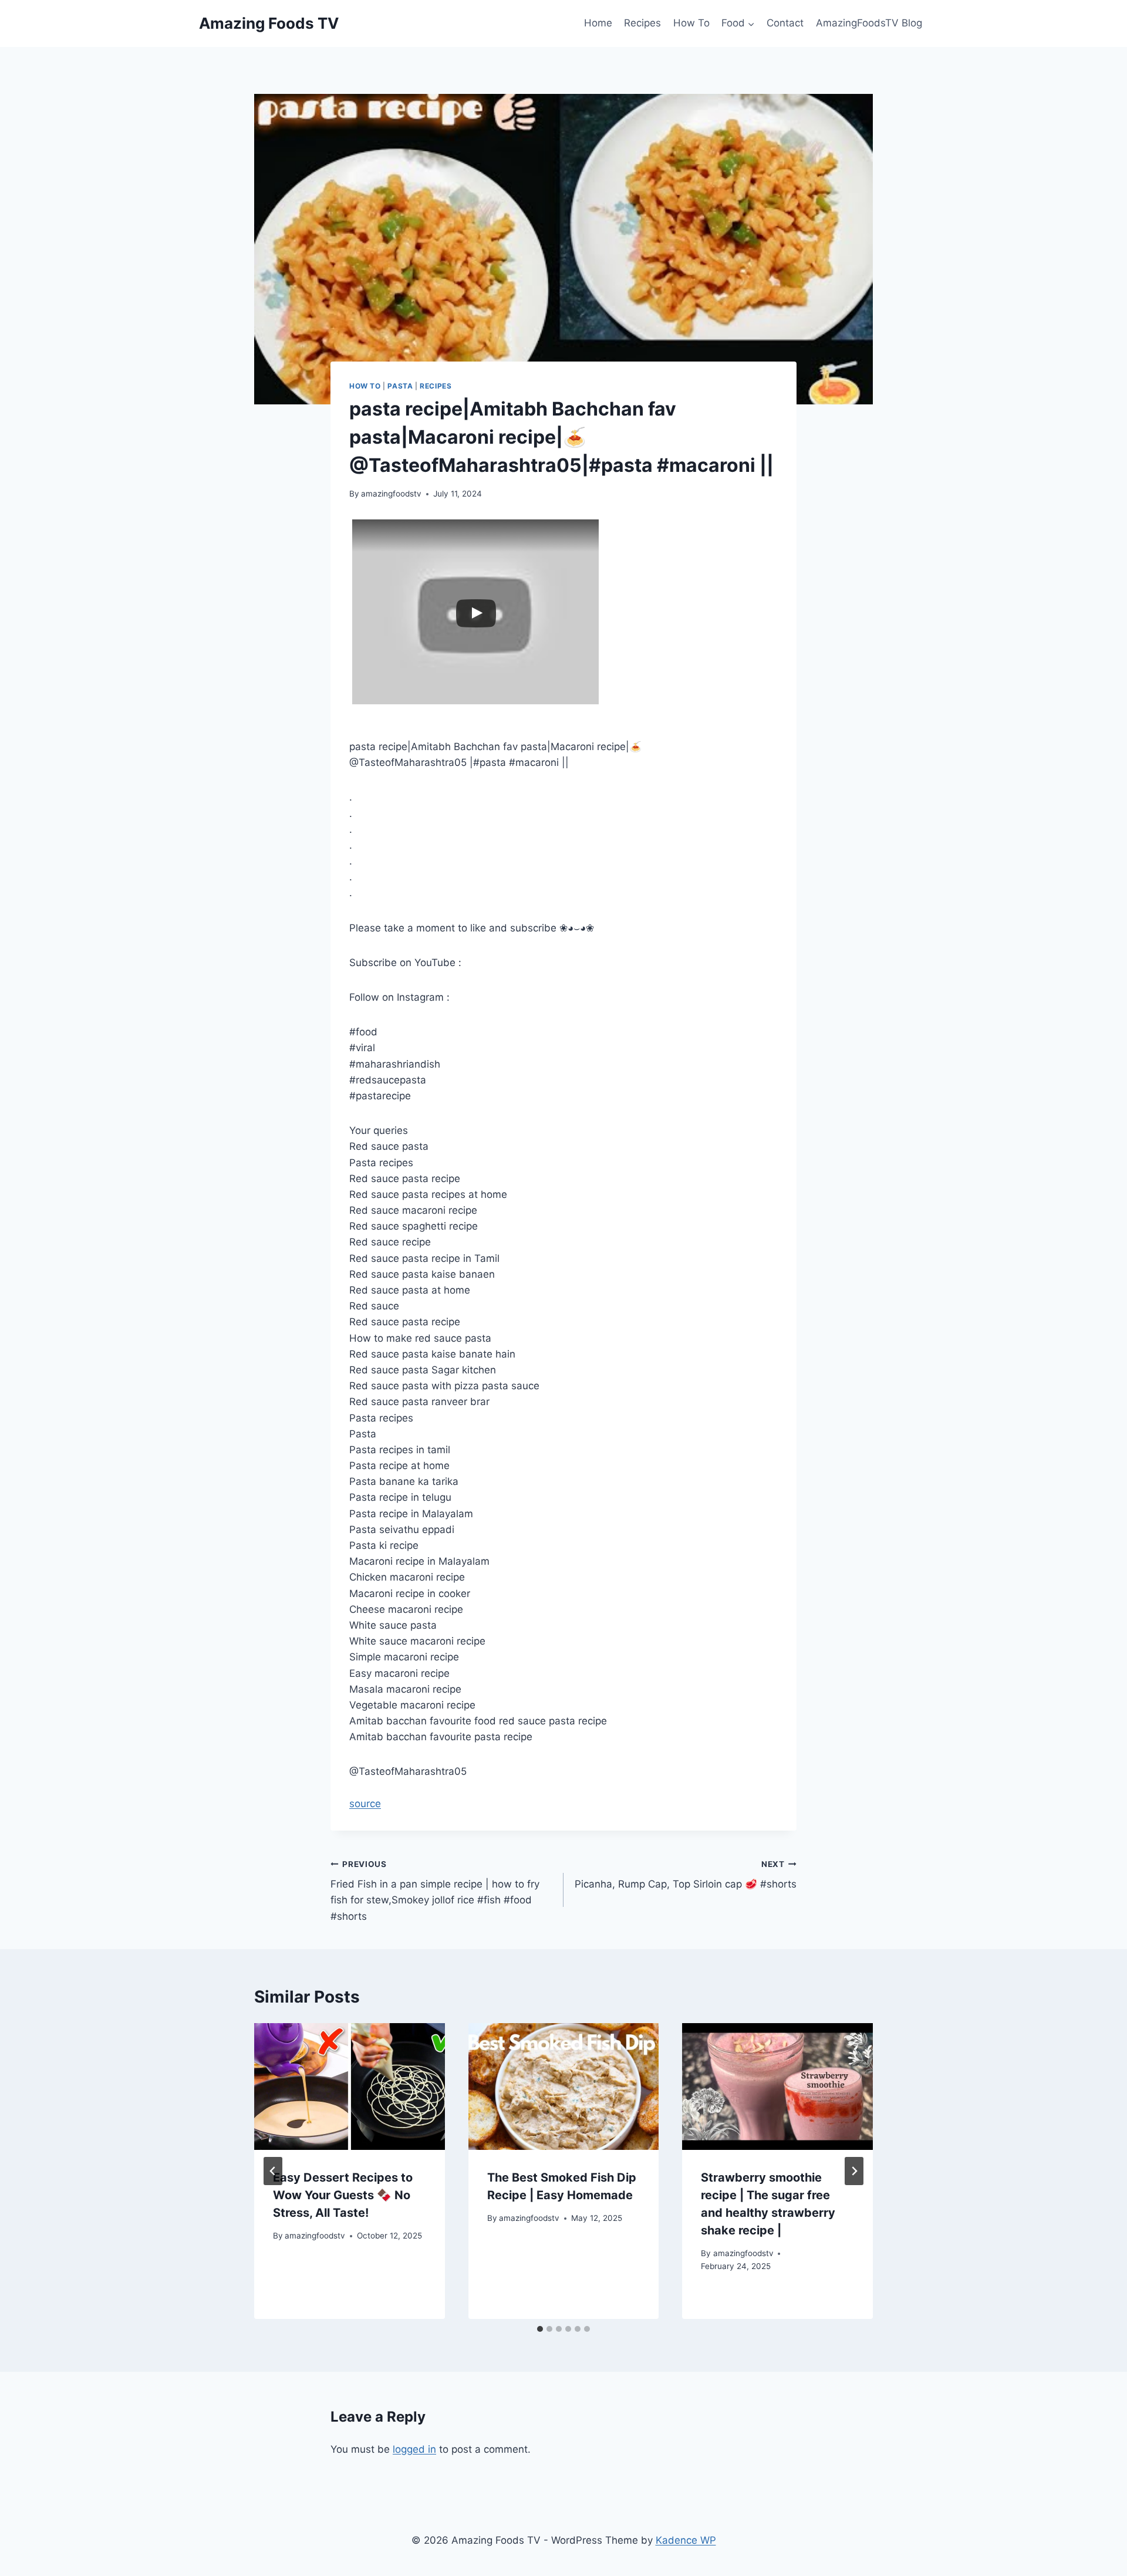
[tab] (540, 2329)
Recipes (642, 23)
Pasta (400, 386)
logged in (414, 2449)
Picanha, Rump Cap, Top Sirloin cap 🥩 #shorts (686, 1875)
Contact (785, 23)
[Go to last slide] (273, 2171)
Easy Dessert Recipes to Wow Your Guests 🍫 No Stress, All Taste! (343, 2195)
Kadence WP (686, 2540)
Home (598, 23)
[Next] (854, 2171)
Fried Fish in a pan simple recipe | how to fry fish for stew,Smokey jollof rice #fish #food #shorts (435, 1891)
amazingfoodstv (391, 494)
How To (691, 23)
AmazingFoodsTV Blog (869, 23)
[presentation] (350, 2087)
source (365, 1804)
